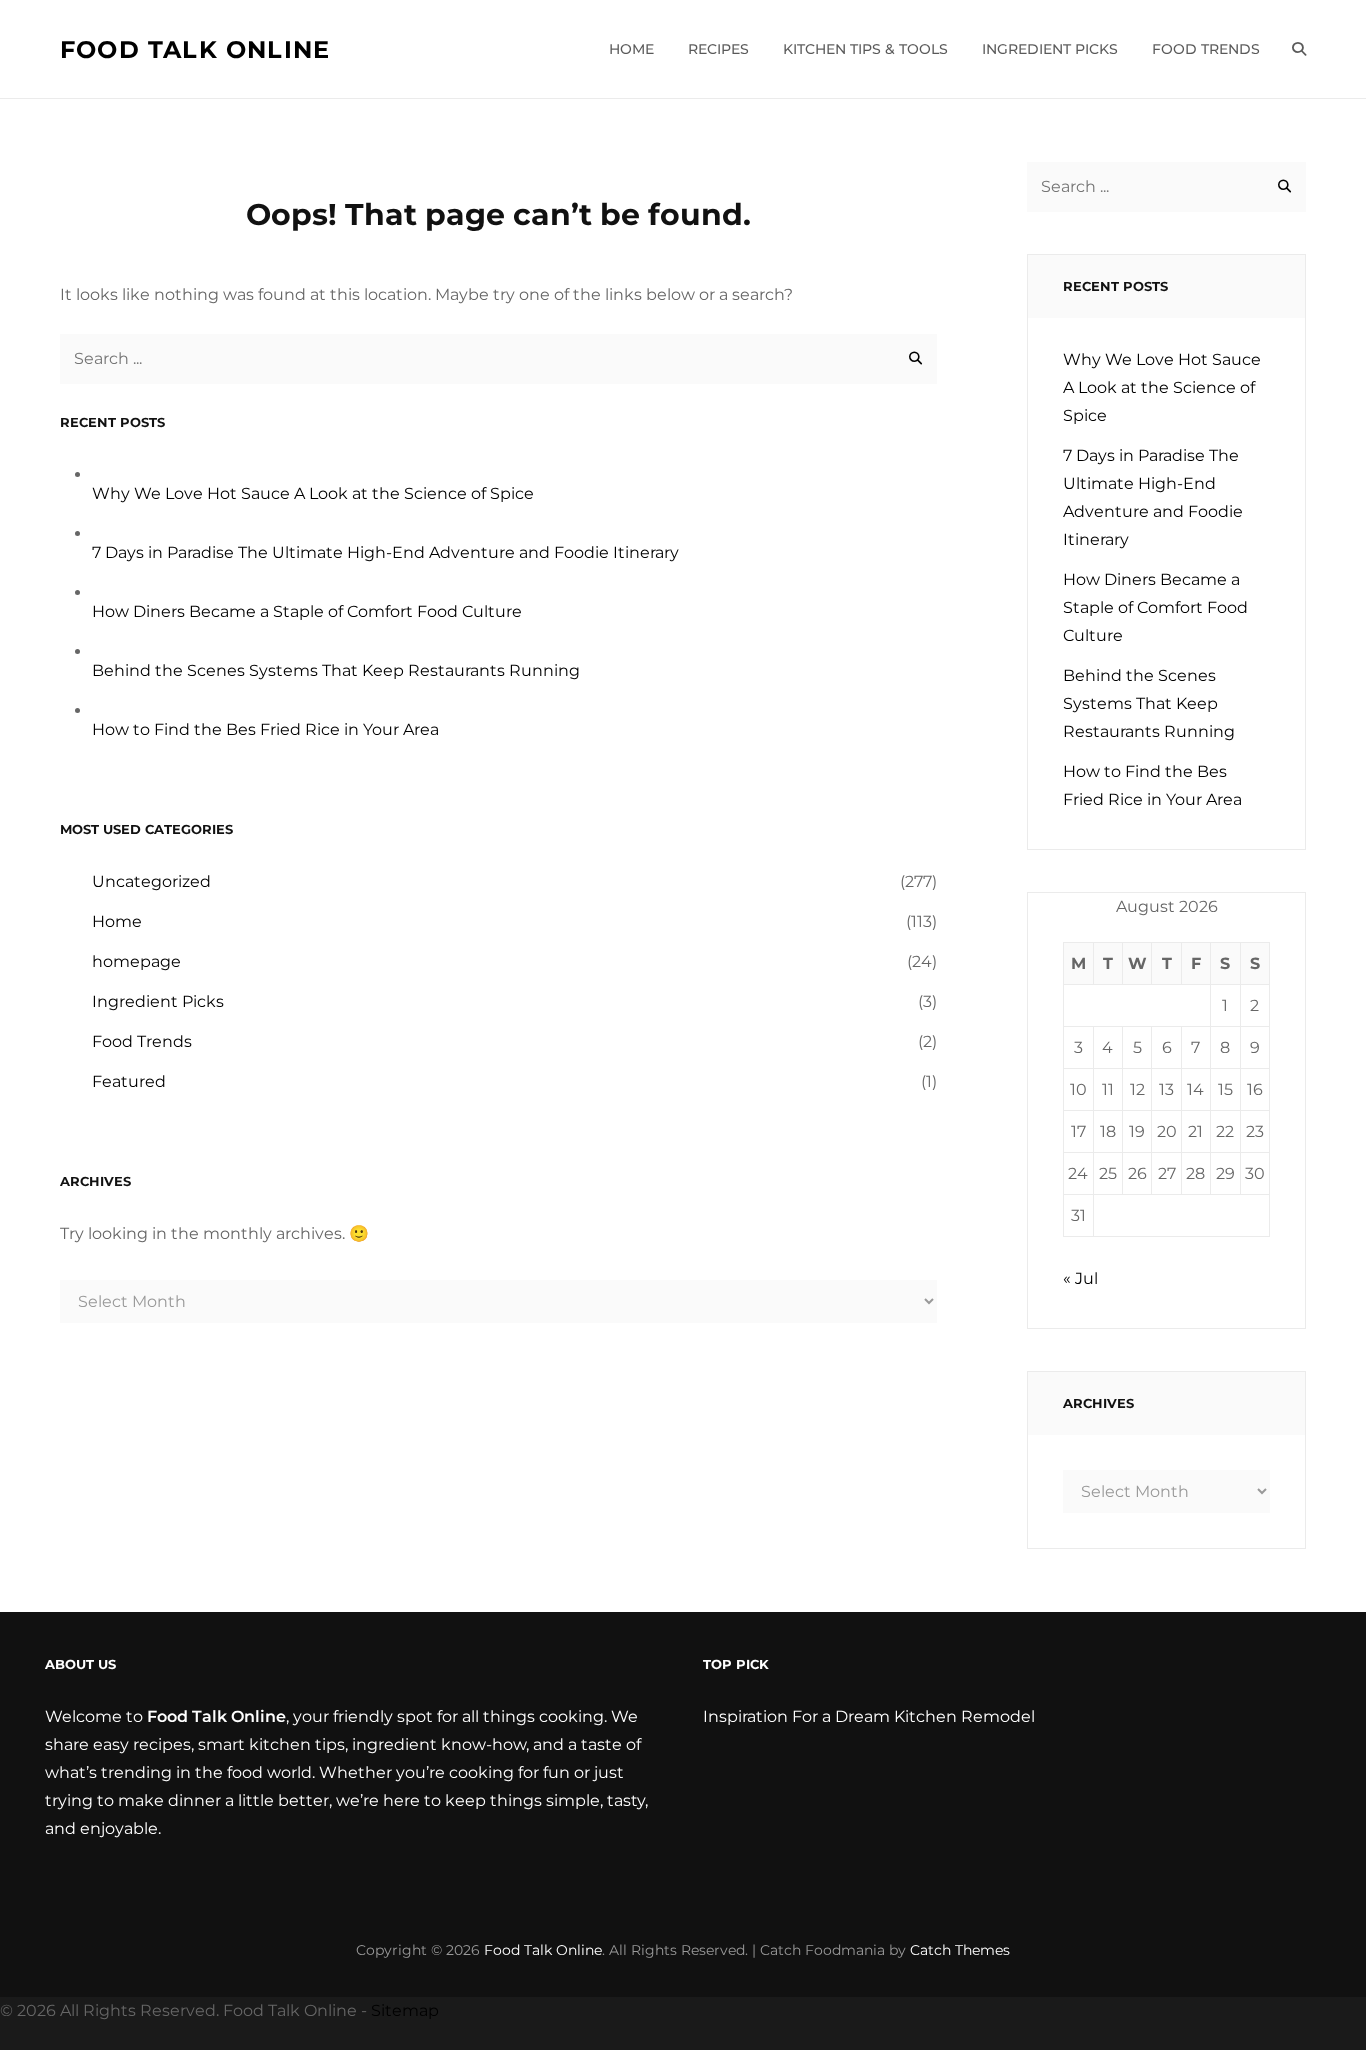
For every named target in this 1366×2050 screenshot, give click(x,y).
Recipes (718, 49)
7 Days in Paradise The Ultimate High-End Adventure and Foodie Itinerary (385, 552)
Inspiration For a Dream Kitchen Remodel (869, 1716)
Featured (129, 1081)
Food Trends (1206, 49)
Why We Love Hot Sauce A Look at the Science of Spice (313, 493)
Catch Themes (960, 1950)
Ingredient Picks (1050, 49)
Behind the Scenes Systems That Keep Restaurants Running (336, 670)
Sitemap (405, 2010)
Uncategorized (151, 881)
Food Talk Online (195, 49)
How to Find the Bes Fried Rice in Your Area (265, 729)
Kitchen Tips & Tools (865, 49)
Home (631, 49)
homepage (136, 961)
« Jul (1080, 1278)
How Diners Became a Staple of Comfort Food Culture (307, 611)
